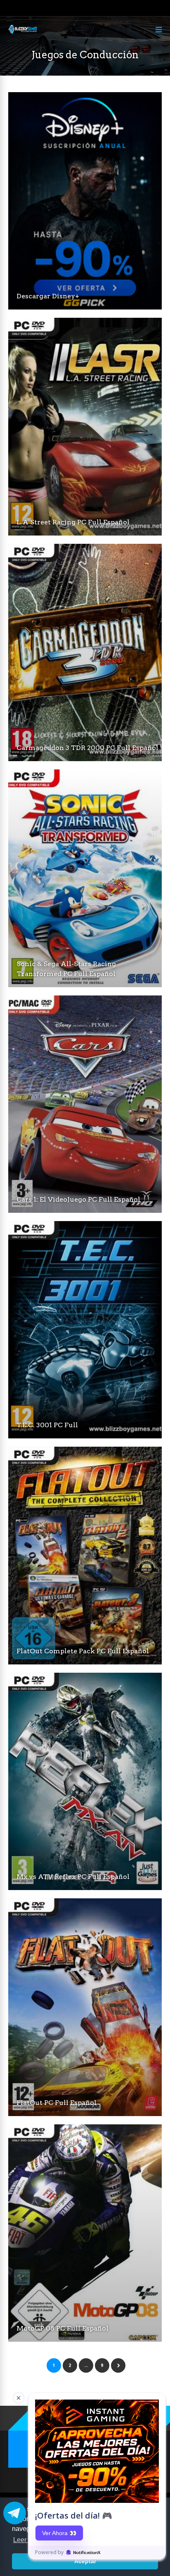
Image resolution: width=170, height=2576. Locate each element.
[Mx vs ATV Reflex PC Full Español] (85, 1888)
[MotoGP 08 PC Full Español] (85, 2339)
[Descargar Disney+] (85, 307)
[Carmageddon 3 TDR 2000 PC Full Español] (85, 759)
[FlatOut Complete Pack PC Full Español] (85, 1662)
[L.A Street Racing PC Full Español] (85, 533)
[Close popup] (19, 2398)
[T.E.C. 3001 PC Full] (85, 1436)
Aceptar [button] (85, 2561)
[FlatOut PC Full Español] (85, 2114)
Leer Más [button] (27, 2540)
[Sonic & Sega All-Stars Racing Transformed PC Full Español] (85, 985)
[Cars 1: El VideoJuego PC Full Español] (85, 1211)
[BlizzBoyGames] (23, 32)
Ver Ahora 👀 (59, 2533)
